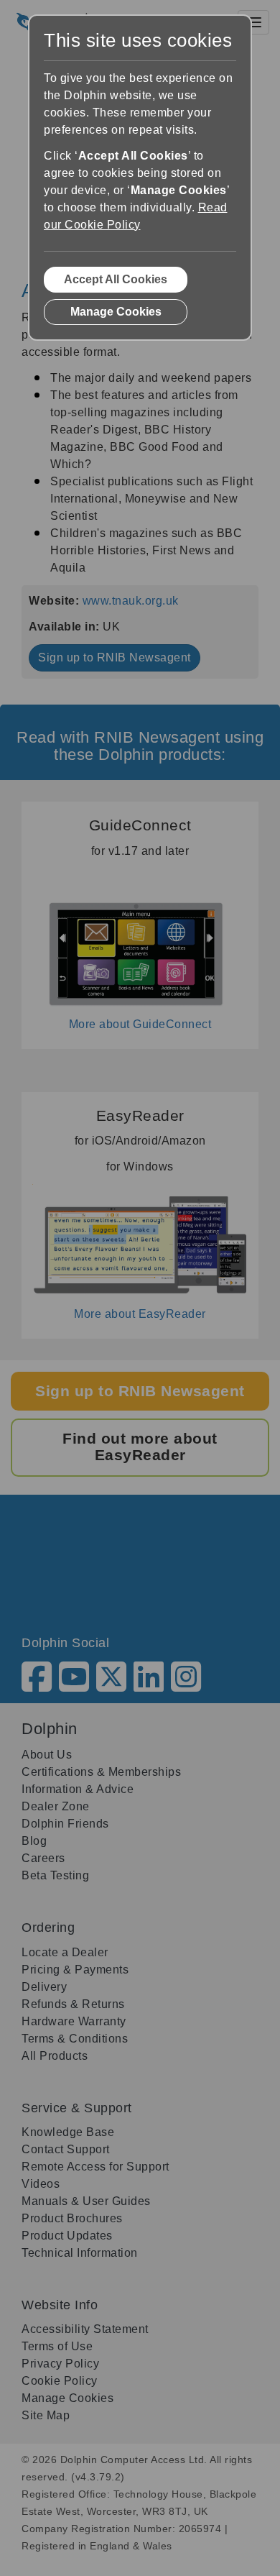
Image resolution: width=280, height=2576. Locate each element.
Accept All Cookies (116, 279)
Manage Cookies (116, 312)
